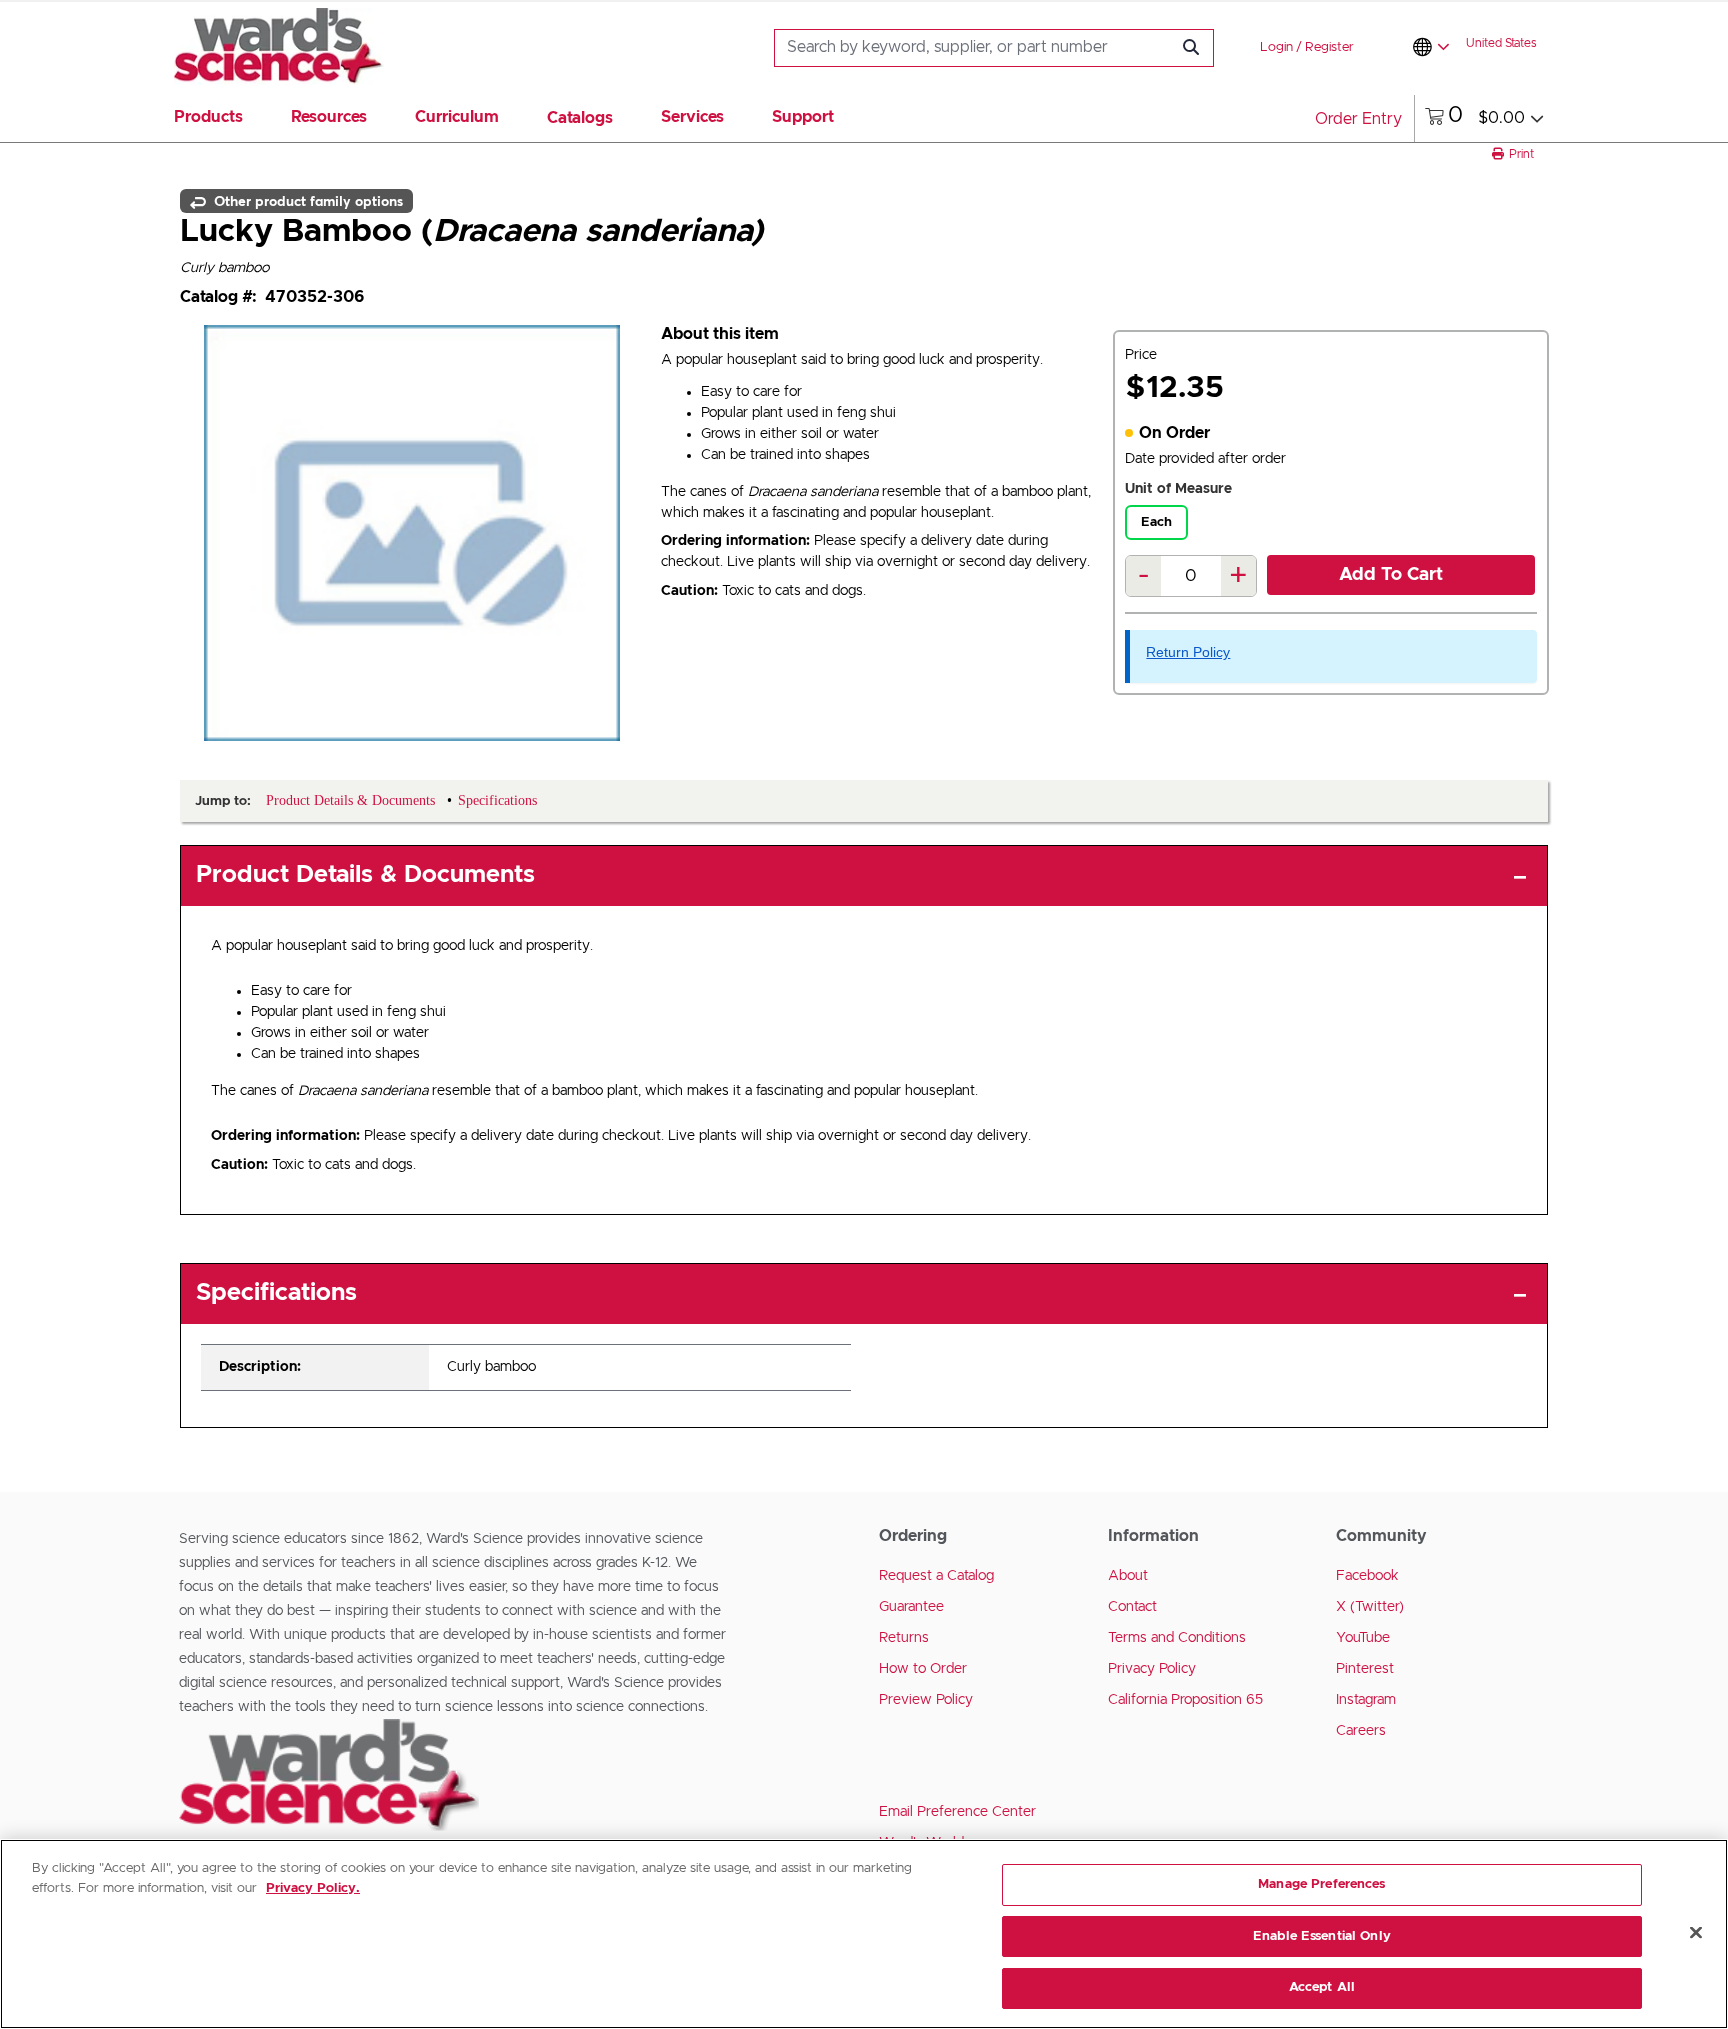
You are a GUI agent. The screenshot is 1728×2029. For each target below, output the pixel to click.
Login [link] (1276, 47)
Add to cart (1391, 575)
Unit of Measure (1178, 489)
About (1128, 1576)
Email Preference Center (957, 1812)
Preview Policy (926, 1700)
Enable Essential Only (1322, 1936)
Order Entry (1358, 119)
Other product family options (306, 201)
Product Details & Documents (365, 875)
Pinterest (1365, 1669)
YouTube (1363, 1638)
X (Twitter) (1370, 1607)
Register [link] (1329, 47)
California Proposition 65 (1185, 1700)
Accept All (1322, 1987)
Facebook (1367, 1576)
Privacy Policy (1152, 1669)
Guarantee (911, 1607)
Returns (904, 1638)
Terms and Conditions (1177, 1638)
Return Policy (1188, 652)
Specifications (276, 1293)
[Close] (1696, 1933)
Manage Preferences (1321, 1884)
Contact (1132, 1607)
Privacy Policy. (313, 1888)
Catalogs (580, 118)
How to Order (923, 1669)
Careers (1361, 1731)
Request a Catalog (936, 1576)
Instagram (1366, 1700)
